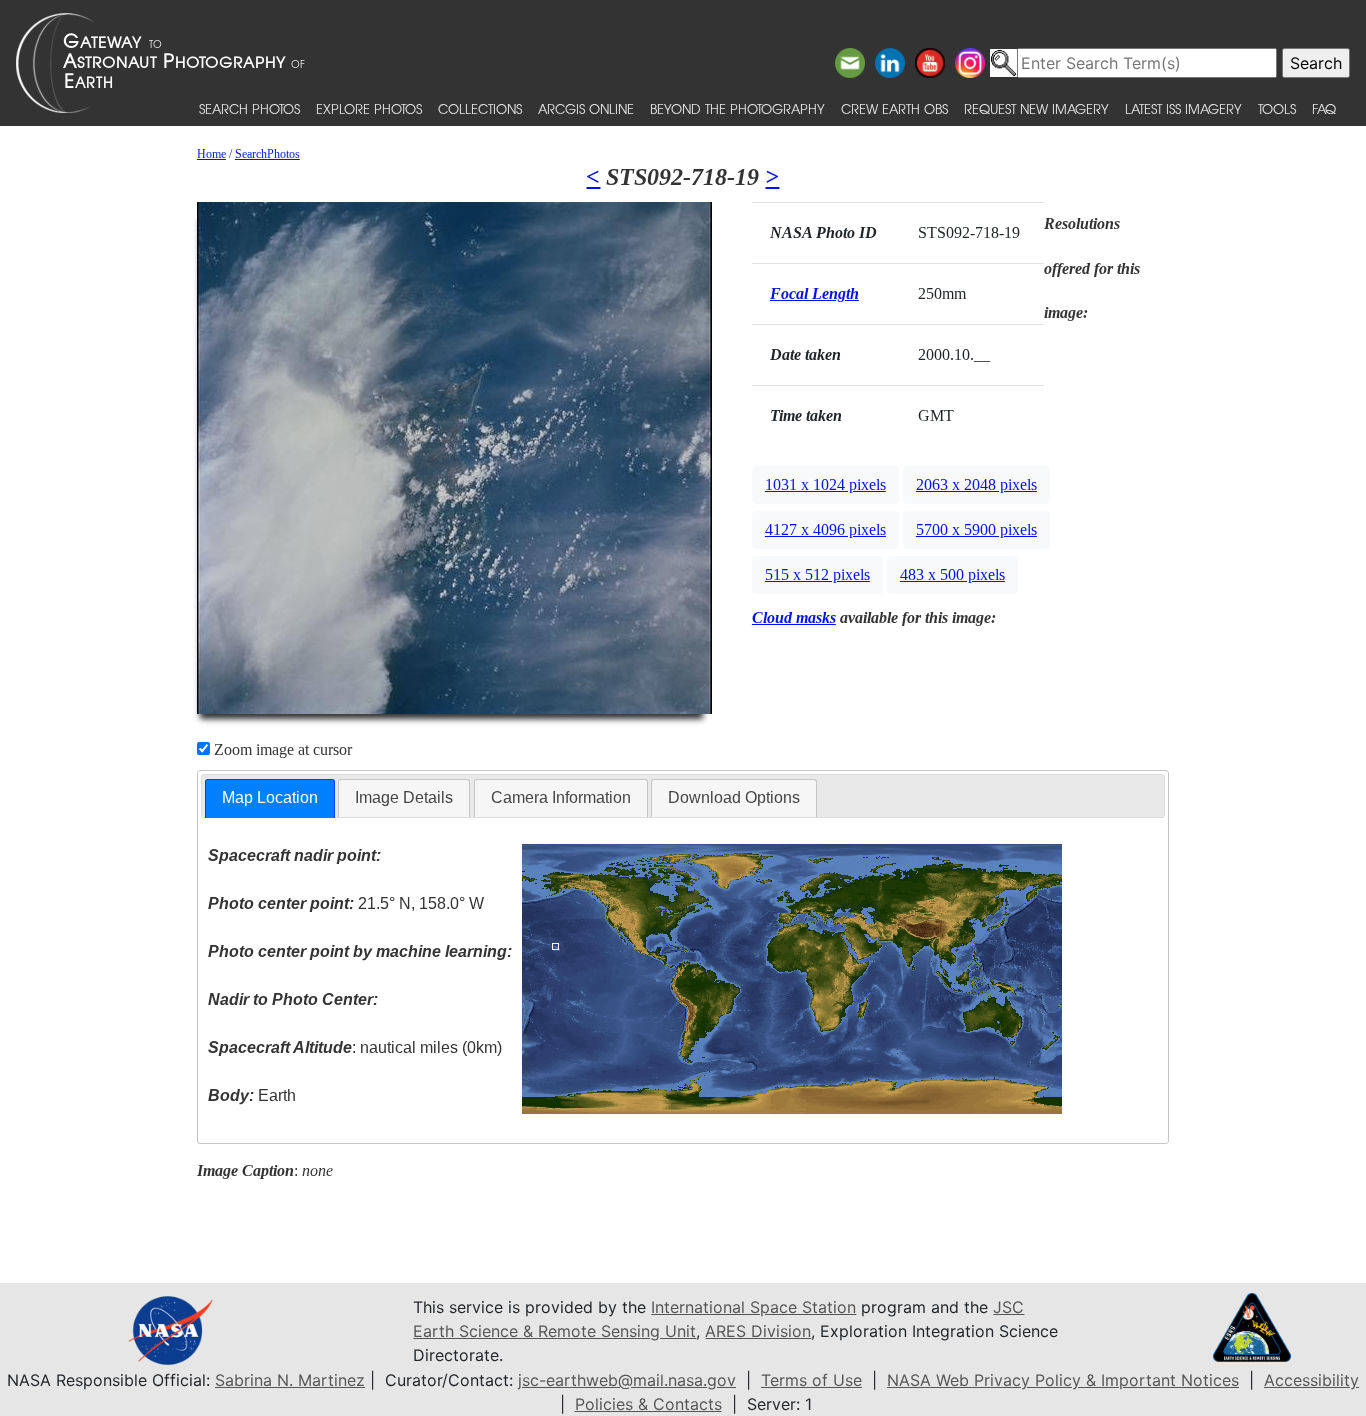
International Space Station (753, 1307)
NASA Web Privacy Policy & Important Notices (1063, 1380)
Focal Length (814, 293)
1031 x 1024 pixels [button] (825, 484)
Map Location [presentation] (270, 797)
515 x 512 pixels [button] (817, 574)
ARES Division (758, 1331)
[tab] (270, 798)
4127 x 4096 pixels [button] (825, 529)
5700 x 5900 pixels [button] (976, 529)
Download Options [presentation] (734, 797)
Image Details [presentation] (404, 797)
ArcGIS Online (586, 108)
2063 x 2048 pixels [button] (976, 484)
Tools (1277, 108)
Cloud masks (794, 617)
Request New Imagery (1036, 108)
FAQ (1324, 108)
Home (211, 154)
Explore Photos (369, 108)
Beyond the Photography (737, 108)
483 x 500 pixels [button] (952, 574)
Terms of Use (811, 1380)
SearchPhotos (267, 154)
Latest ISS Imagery (1183, 108)
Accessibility (1311, 1380)
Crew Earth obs (894, 108)
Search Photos (249, 108)
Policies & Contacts (648, 1404)
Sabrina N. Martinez (290, 1380)
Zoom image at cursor (281, 749)
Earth (252, 1095)
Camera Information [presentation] (561, 797)
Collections (480, 108)
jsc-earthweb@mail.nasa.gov (627, 1380)
